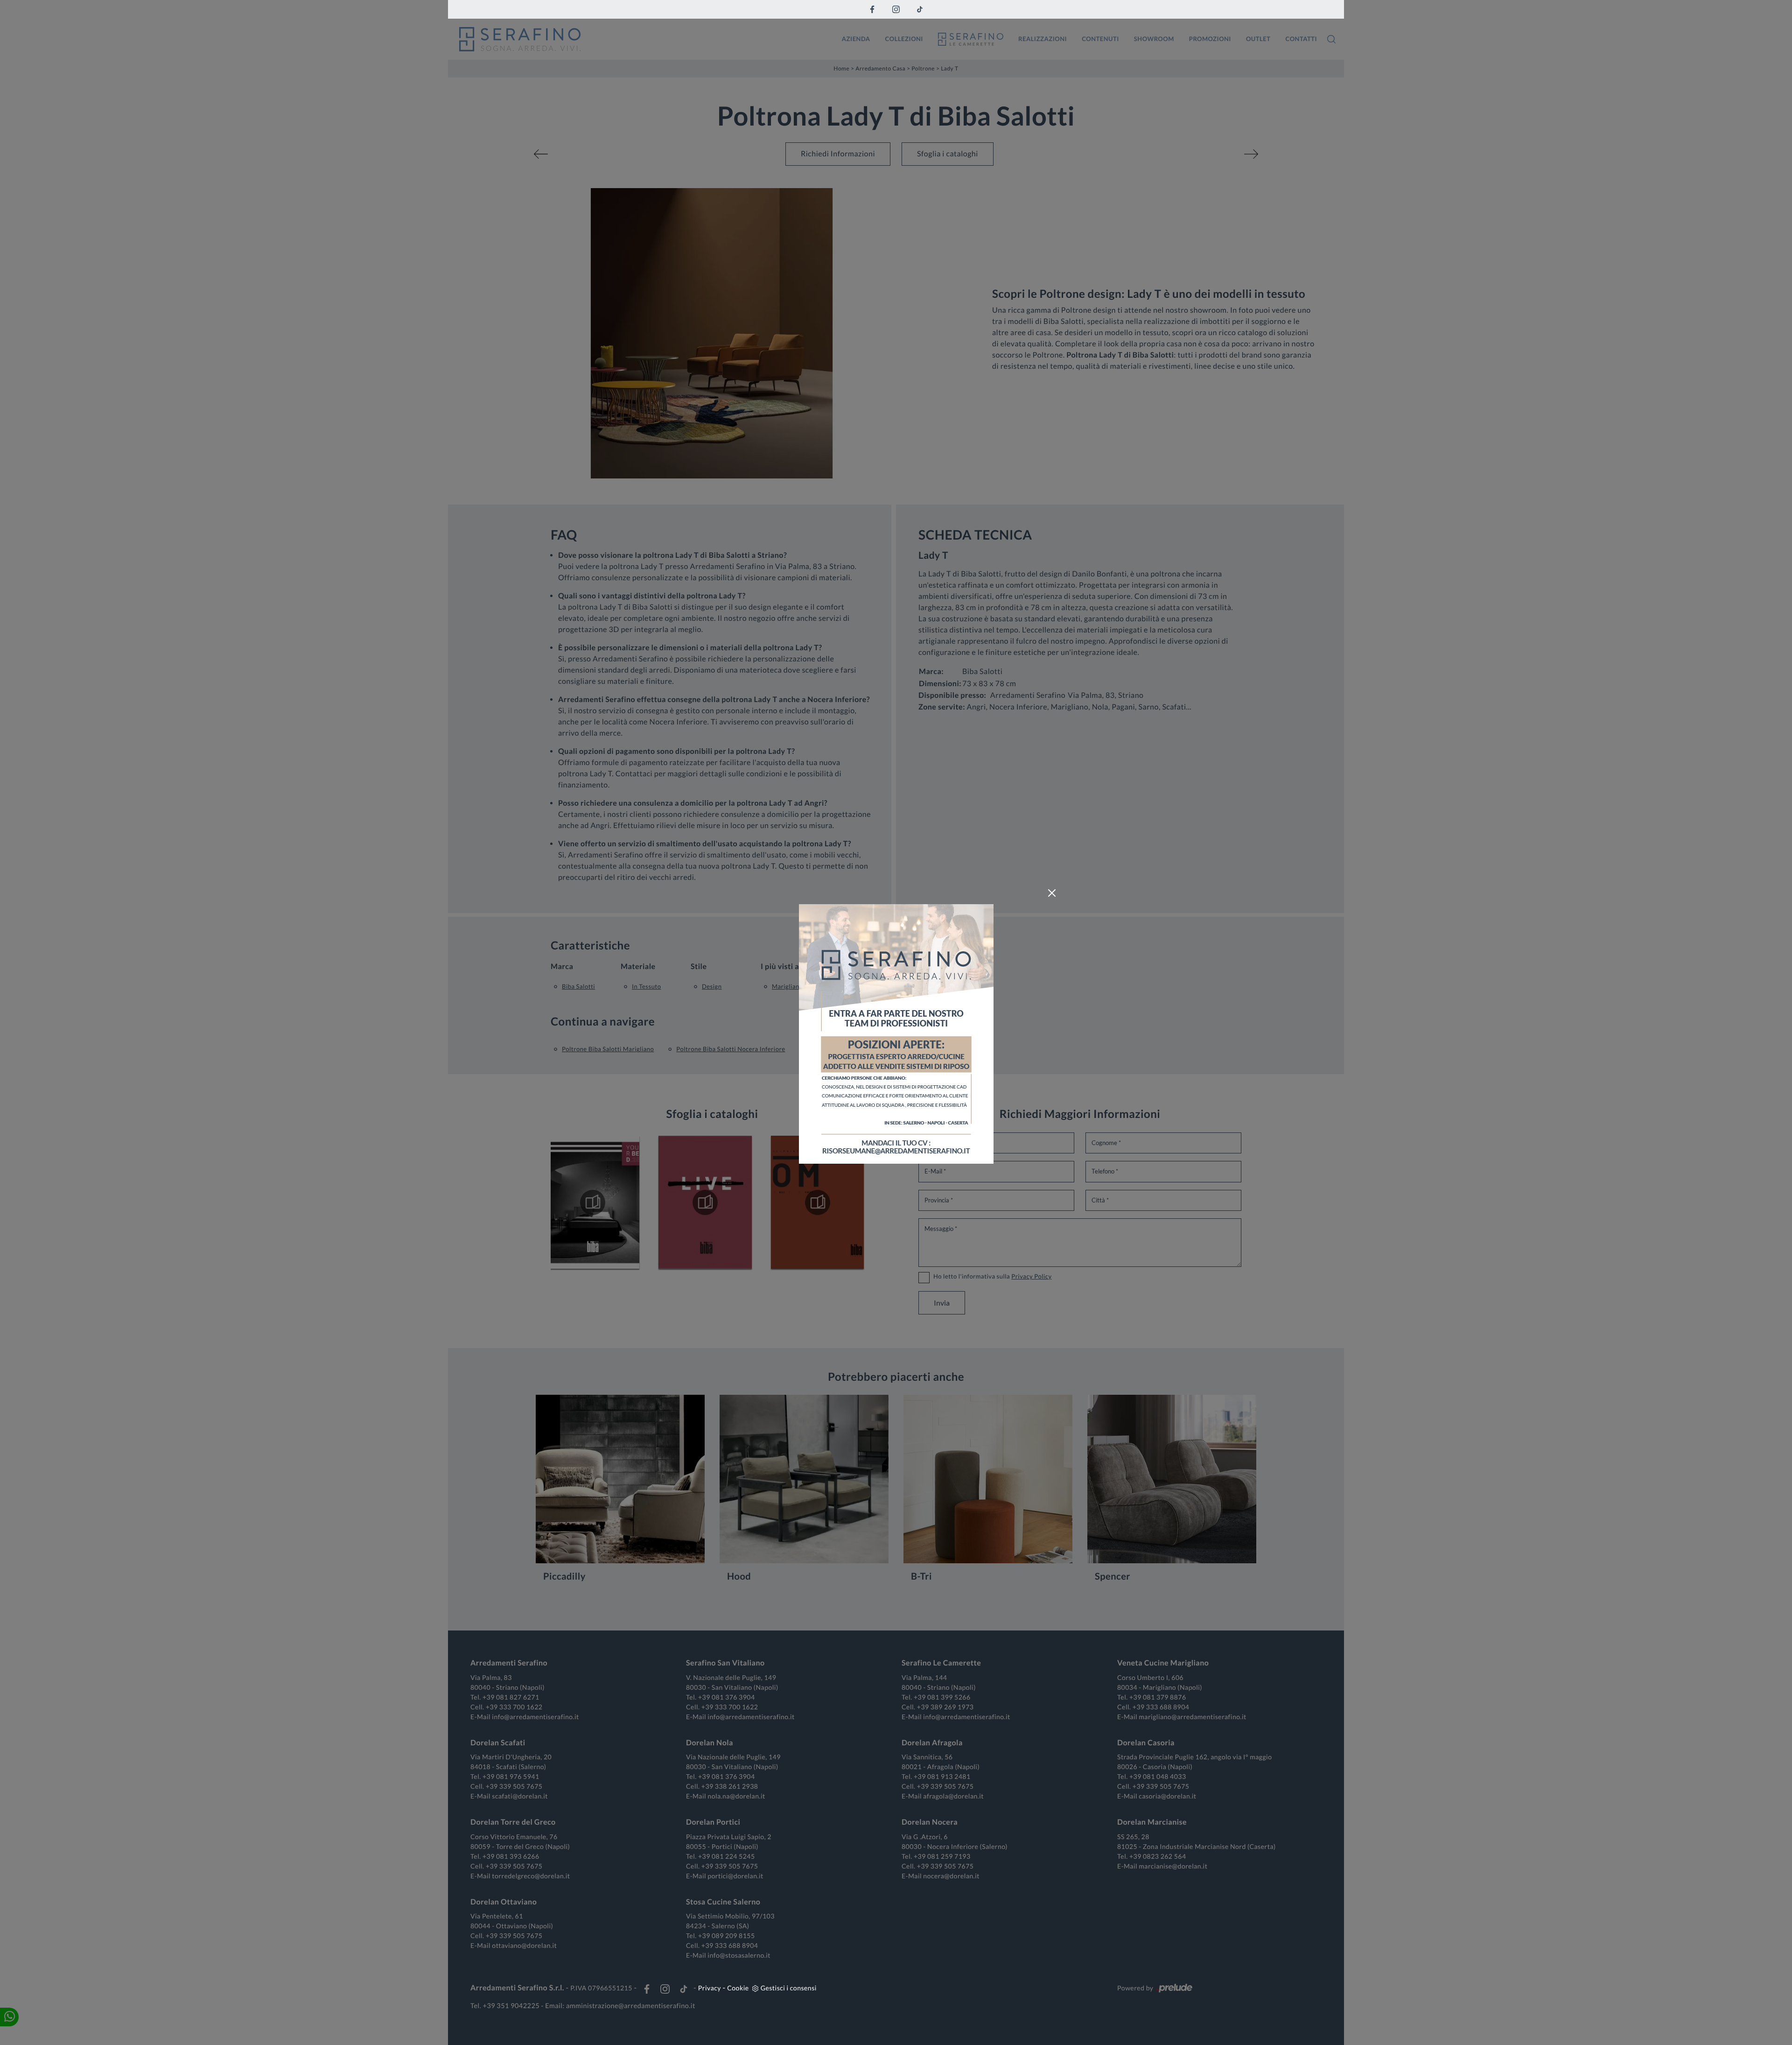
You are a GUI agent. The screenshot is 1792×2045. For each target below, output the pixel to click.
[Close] (1052, 893)
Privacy (710, 1988)
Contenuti (1100, 39)
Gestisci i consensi (789, 1988)
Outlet (1258, 39)
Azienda (856, 39)
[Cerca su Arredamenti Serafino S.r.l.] (1331, 39)
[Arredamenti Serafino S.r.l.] (644, 39)
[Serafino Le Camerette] (971, 39)
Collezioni (904, 39)
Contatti (1301, 39)
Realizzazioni (1043, 39)
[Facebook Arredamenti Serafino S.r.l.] (872, 9)
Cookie (738, 1988)
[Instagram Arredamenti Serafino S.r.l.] (896, 9)
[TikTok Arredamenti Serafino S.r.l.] (920, 9)
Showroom (1154, 39)
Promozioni (1210, 39)
